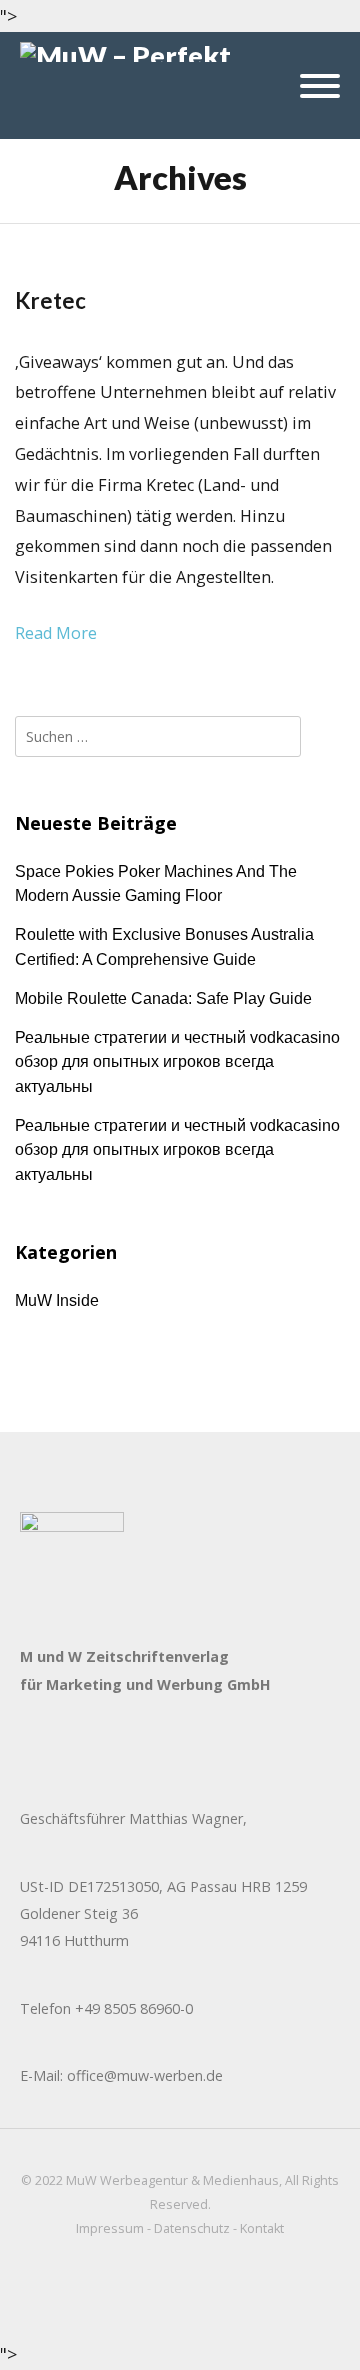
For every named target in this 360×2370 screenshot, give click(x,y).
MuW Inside (57, 1300)
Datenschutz (192, 2228)
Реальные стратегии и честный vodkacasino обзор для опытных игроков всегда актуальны (177, 1061)
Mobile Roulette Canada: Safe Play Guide (163, 998)
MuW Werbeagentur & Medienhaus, (174, 2180)
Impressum (110, 2228)
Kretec (50, 300)
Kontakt (262, 2228)
